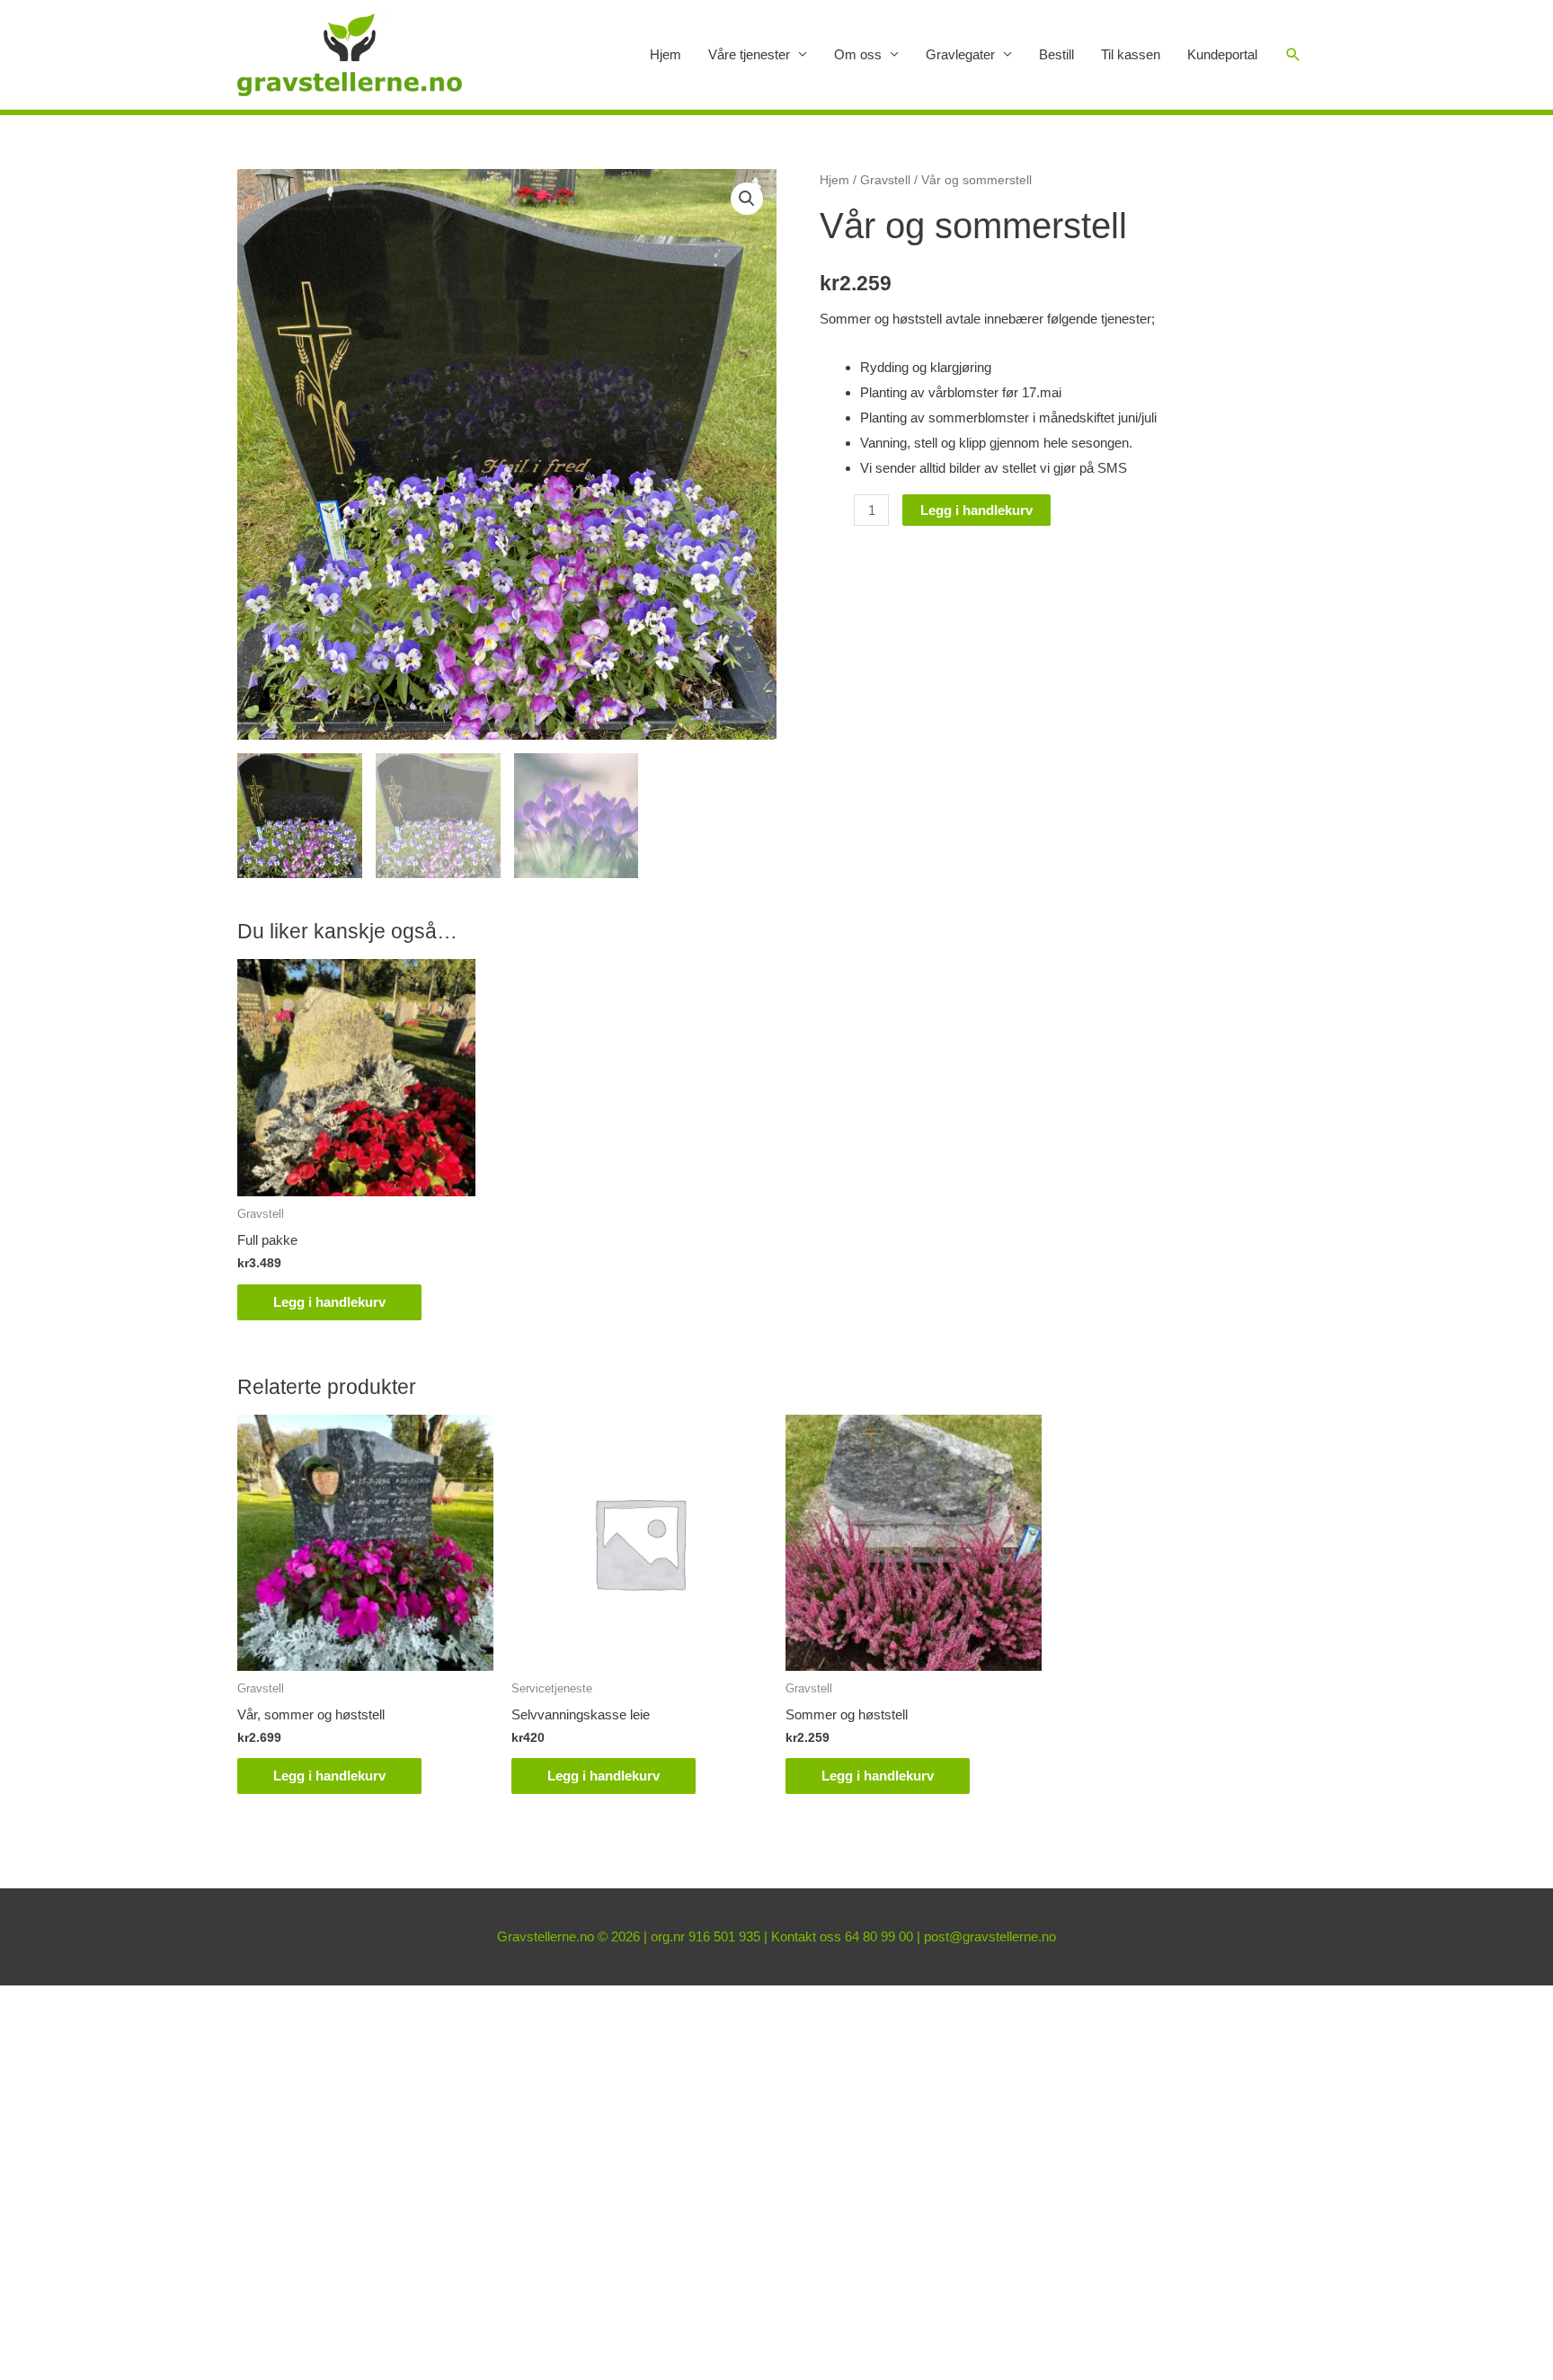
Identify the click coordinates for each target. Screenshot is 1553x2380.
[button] (747, 199)
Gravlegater (960, 54)
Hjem (666, 54)
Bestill (1056, 54)
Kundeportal (1222, 54)
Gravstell (885, 180)
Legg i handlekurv (976, 510)
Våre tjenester (749, 54)
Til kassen (1131, 54)
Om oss (858, 54)
